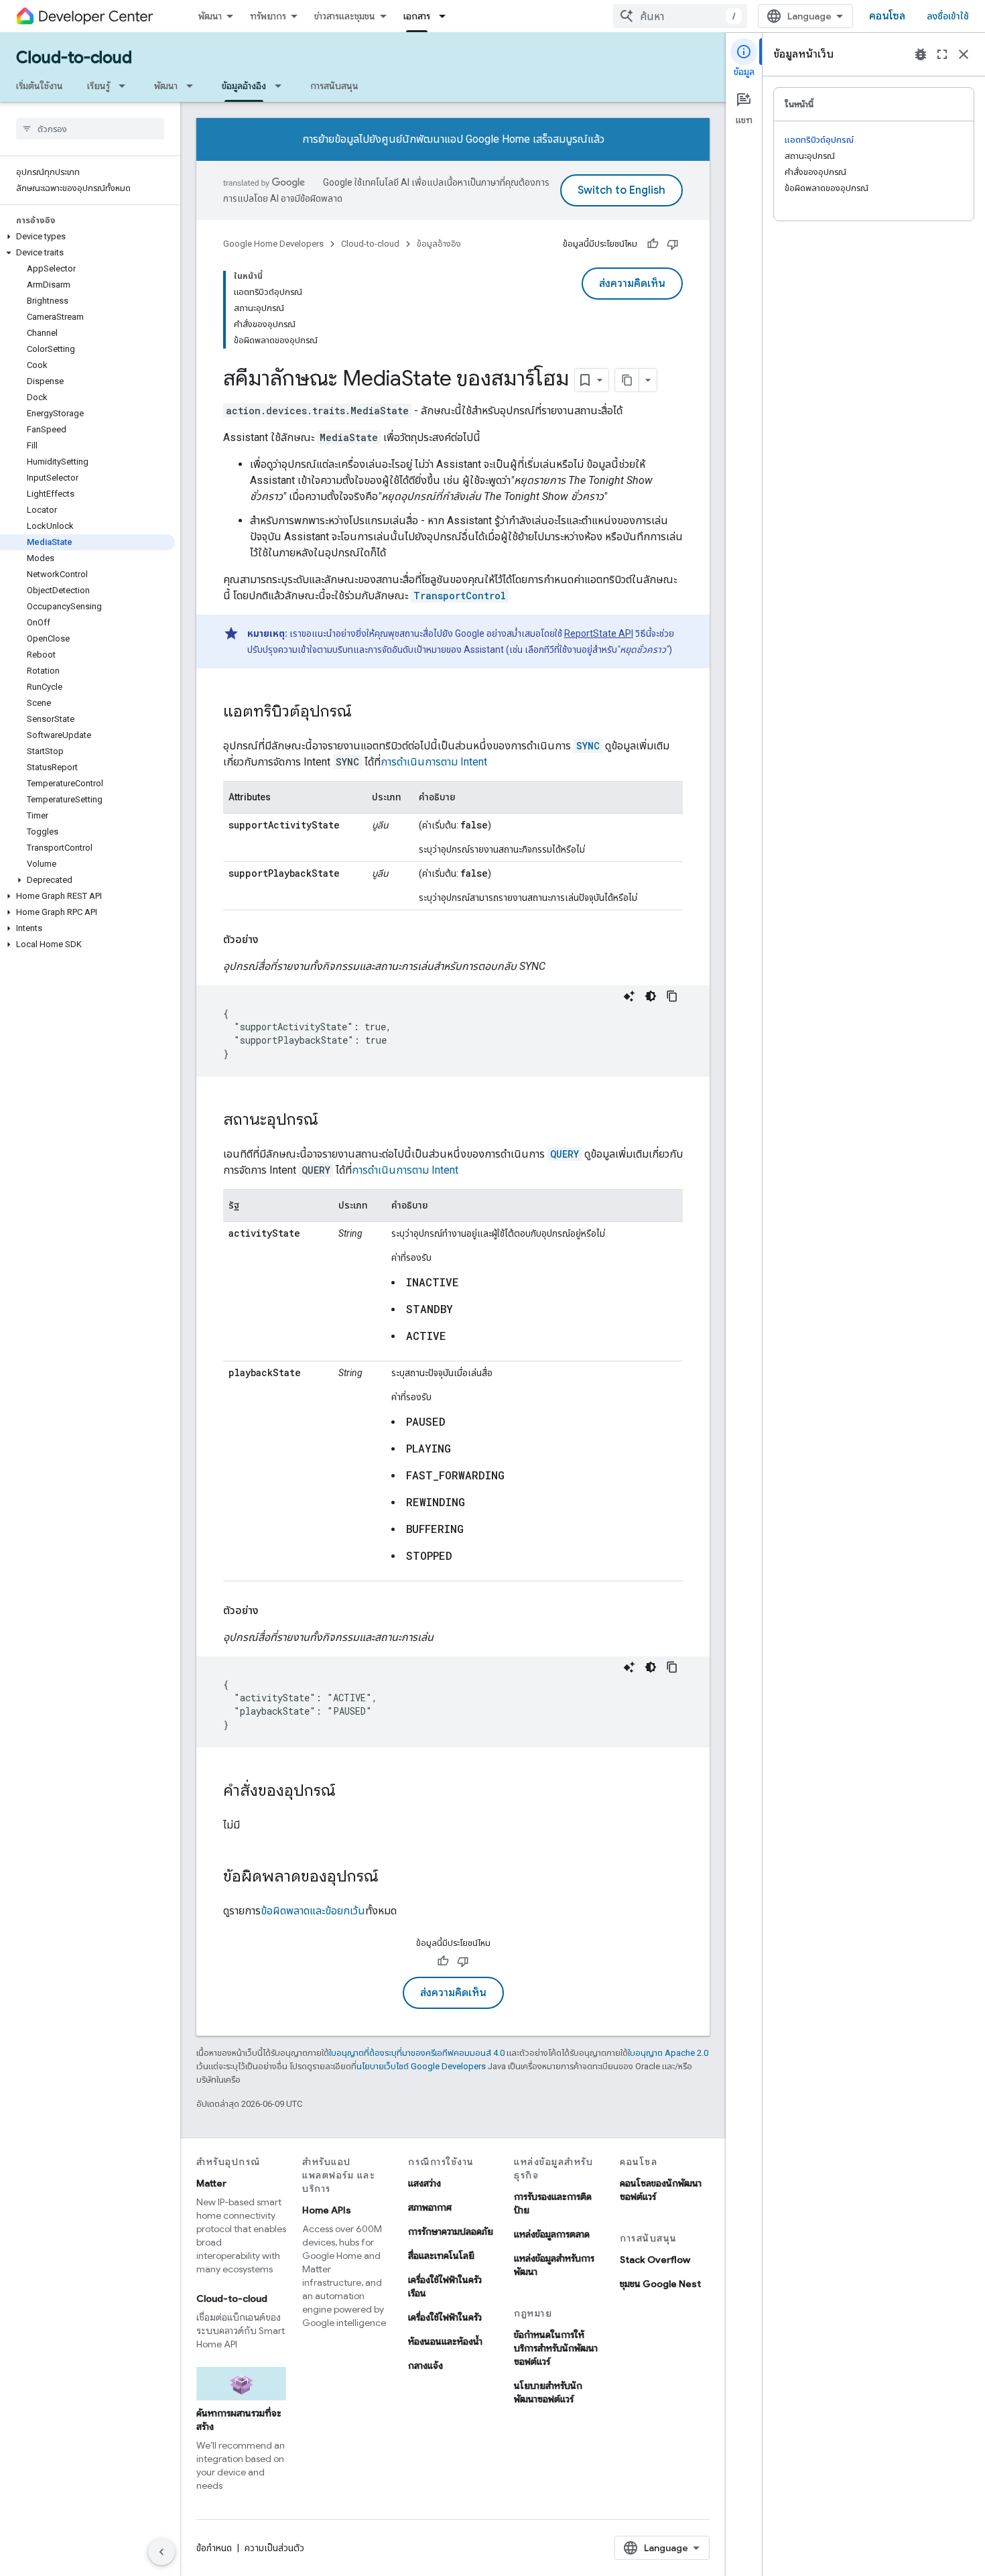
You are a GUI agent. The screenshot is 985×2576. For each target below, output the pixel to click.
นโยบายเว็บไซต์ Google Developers (421, 2066)
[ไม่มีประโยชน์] (673, 244)
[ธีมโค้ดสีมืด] (651, 996)
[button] (87, 237)
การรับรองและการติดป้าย (553, 2203)
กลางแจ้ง (425, 2366)
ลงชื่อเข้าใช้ (948, 16)
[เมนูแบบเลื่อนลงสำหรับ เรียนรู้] (126, 86)
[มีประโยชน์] (653, 244)
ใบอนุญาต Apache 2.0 (668, 2053)
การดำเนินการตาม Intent (434, 762)
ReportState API (599, 633)
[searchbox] (90, 129)
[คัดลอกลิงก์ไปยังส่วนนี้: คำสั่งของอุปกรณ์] (349, 1792)
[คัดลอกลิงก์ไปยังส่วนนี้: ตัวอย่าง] (272, 940)
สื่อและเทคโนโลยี (441, 2256)
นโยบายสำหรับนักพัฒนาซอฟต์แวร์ (548, 2392)
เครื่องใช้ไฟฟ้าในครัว (445, 2317)
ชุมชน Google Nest (660, 2284)
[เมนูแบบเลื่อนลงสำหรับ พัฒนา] (194, 86)
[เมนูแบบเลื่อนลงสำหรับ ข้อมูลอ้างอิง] (282, 86)
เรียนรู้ (98, 86)
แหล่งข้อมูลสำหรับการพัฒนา (554, 2265)
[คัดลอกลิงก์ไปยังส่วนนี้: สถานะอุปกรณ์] (332, 1121)
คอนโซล (887, 16)
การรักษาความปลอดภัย (451, 2231)
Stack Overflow (655, 2260)
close (964, 54)
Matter (211, 2183)
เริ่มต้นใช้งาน (40, 86)
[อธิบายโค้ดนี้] (629, 996)
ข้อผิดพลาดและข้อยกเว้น (313, 1911)
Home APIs (327, 2210)
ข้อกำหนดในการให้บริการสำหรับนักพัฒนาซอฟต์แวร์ (556, 2348)
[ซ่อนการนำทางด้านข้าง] (161, 2552)
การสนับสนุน (334, 86)
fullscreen (942, 54)
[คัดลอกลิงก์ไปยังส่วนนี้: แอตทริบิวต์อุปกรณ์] (365, 713)
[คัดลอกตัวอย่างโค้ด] (672, 996)
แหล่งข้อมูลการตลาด (552, 2234)
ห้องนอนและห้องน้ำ (445, 2341)
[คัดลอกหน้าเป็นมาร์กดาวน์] (627, 380)
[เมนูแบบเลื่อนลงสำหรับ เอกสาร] (446, 16)
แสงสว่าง (424, 2183)
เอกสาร (417, 16)
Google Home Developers (273, 244)
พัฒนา (210, 16)
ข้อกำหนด (214, 2548)
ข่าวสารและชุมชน (345, 16)
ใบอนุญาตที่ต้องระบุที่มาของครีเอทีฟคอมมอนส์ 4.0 (417, 2053)
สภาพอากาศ (430, 2207)
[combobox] (680, 16)
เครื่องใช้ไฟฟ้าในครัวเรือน (445, 2286)
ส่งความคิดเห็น (632, 284)
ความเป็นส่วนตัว (274, 2548)
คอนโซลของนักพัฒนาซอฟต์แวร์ (661, 2190)
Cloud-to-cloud (74, 58)
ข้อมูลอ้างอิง (244, 86)
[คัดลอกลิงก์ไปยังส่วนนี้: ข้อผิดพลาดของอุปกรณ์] (392, 1878)
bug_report (921, 54)
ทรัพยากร (268, 16)
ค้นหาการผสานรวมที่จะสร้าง (239, 2420)
